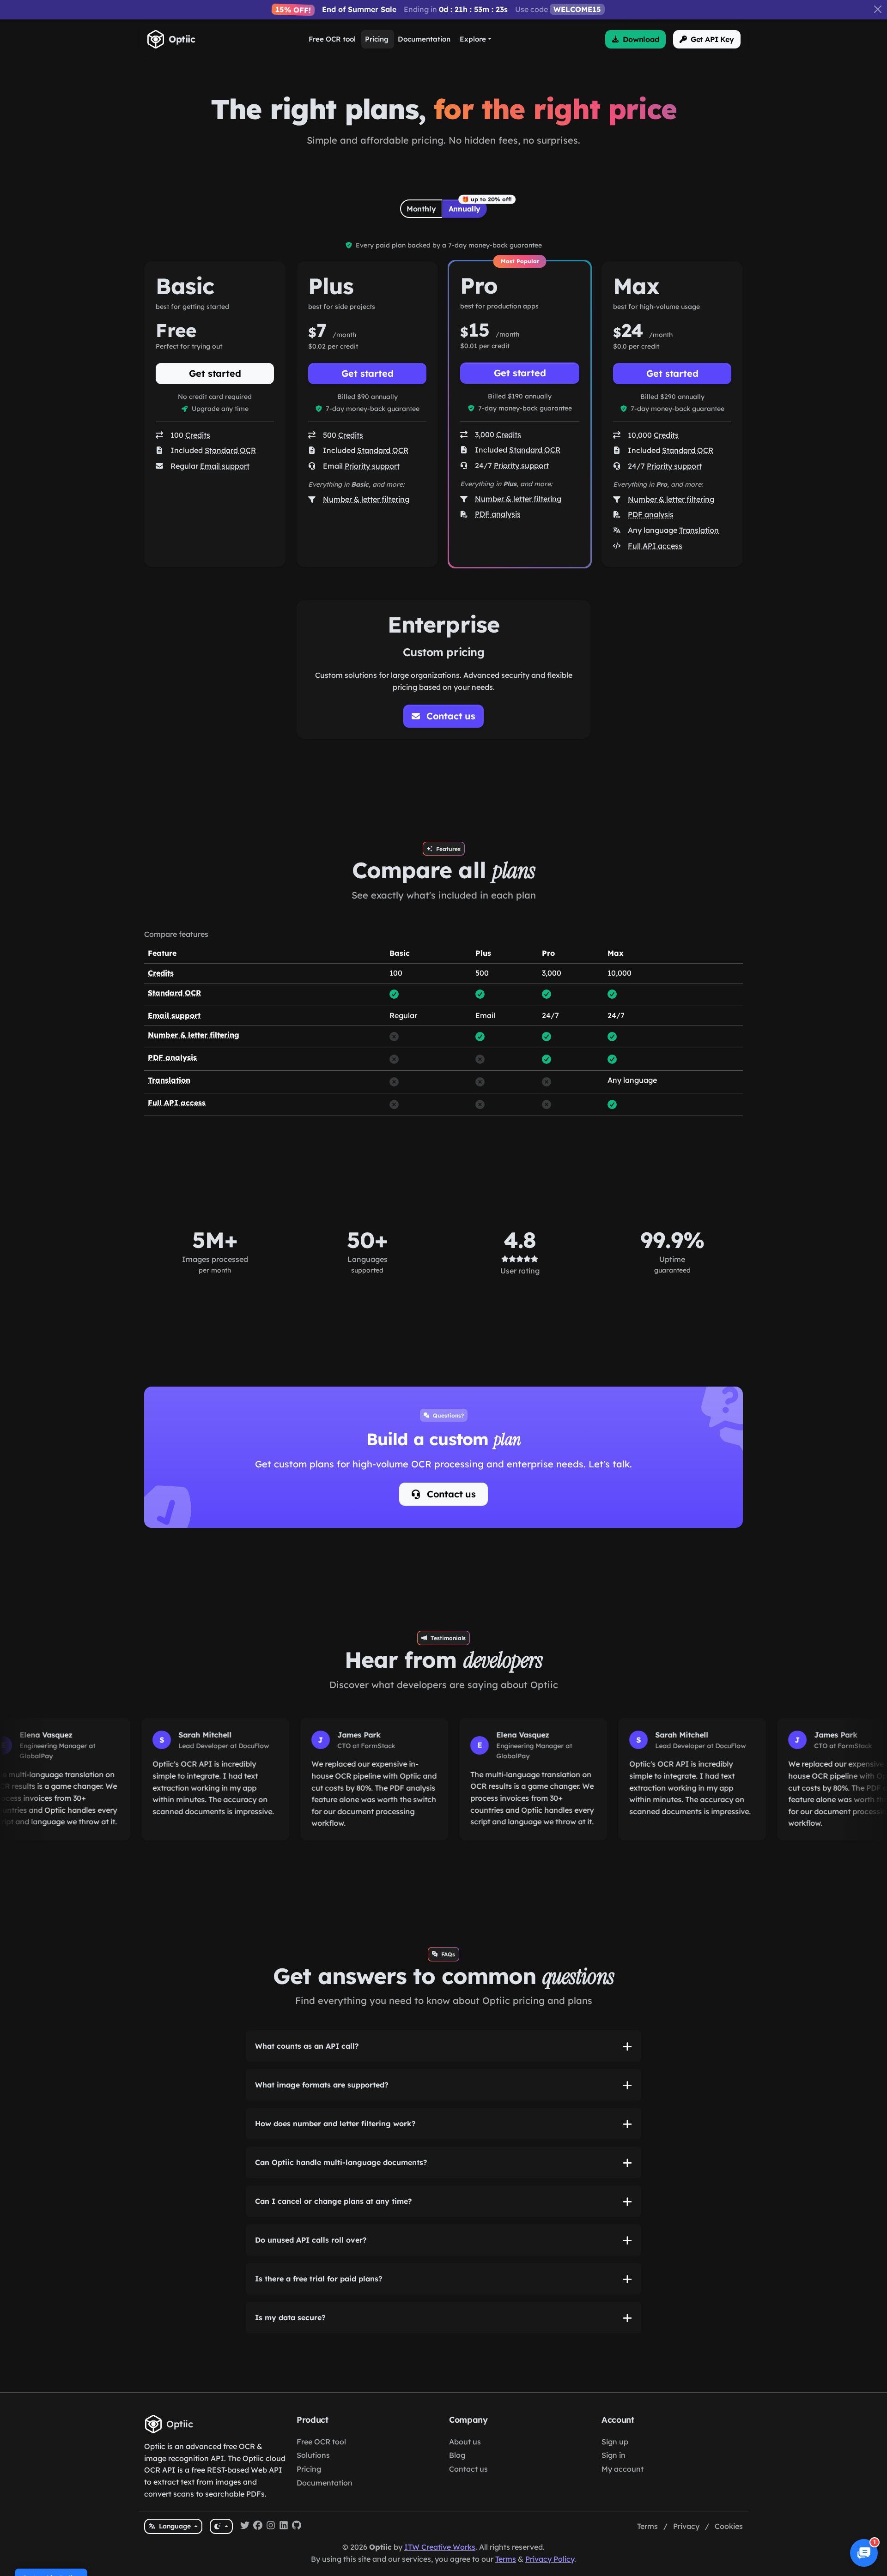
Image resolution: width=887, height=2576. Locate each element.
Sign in (614, 2455)
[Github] (297, 2527)
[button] (635, 39)
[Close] (878, 9)
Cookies (729, 2526)
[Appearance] (221, 2526)
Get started (215, 373)
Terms (647, 2526)
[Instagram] (271, 2527)
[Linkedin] (284, 2527)
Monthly (421, 209)
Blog (457, 2455)
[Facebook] (258, 2527)
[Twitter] (245, 2527)
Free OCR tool (321, 2442)
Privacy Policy (550, 2559)
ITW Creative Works (440, 2547)
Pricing (309, 2469)
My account (623, 2469)
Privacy (686, 2526)
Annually (465, 209)
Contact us (450, 1494)
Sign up (615, 2442)
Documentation (325, 2483)
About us (465, 2442)
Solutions (313, 2455)
